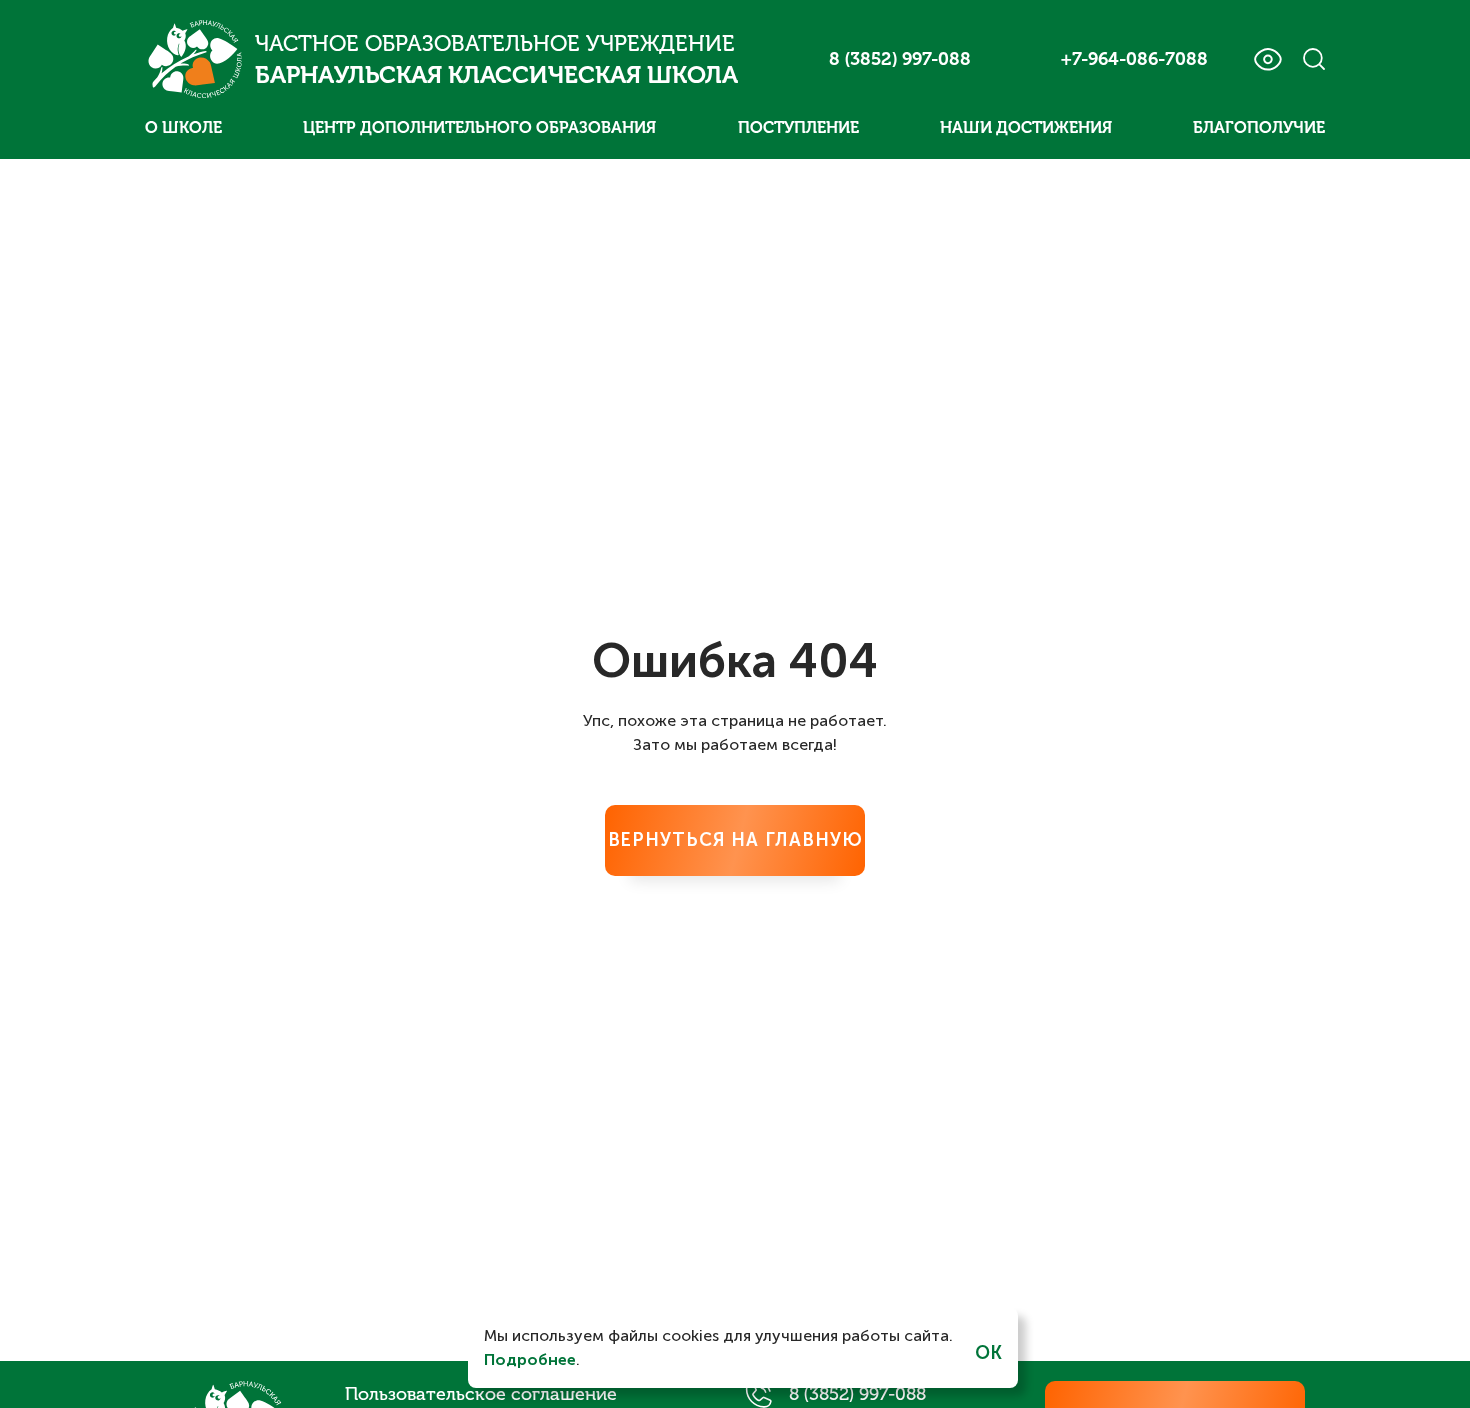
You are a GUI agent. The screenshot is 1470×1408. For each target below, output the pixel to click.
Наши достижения (1026, 127)
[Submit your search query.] (1351, 58)
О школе (183, 127)
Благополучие (1259, 127)
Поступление (798, 127)
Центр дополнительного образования (479, 127)
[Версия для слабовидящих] (1267, 59)
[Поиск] (1314, 59)
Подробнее (530, 1359)
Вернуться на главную (735, 840)
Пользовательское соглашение (481, 1394)
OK (988, 1353)
